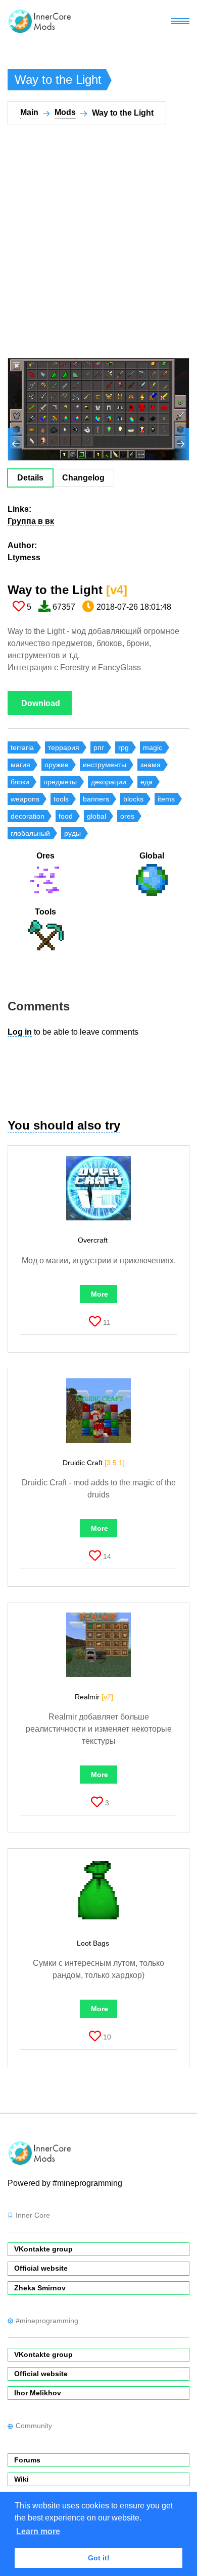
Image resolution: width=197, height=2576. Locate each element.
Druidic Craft (94, 1463)
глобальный (30, 833)
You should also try (64, 1125)
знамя (151, 765)
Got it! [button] (99, 2558)
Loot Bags (94, 1943)
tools (61, 799)
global (96, 816)
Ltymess (24, 557)
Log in (20, 1032)
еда (146, 782)
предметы (60, 782)
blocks (133, 799)
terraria (22, 747)
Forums (27, 2460)
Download (41, 703)
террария (64, 747)
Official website (41, 2268)
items (166, 799)
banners (96, 799)
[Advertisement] (98, 248)
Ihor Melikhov (38, 2393)
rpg (124, 747)
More (100, 1294)
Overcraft (94, 1240)
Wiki (21, 2479)
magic (153, 747)
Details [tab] (30, 478)
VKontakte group (43, 2249)
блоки (20, 782)
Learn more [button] (38, 2531)
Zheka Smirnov (40, 2288)
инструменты (105, 765)
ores (127, 816)
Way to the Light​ (67, 590)
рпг (99, 747)
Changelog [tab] (83, 478)
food (66, 816)
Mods (65, 112)
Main (29, 112)
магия (20, 765)
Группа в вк (31, 521)
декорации (109, 782)
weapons (25, 799)
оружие (57, 765)
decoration (28, 816)
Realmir (94, 1697)
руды (72, 833)
